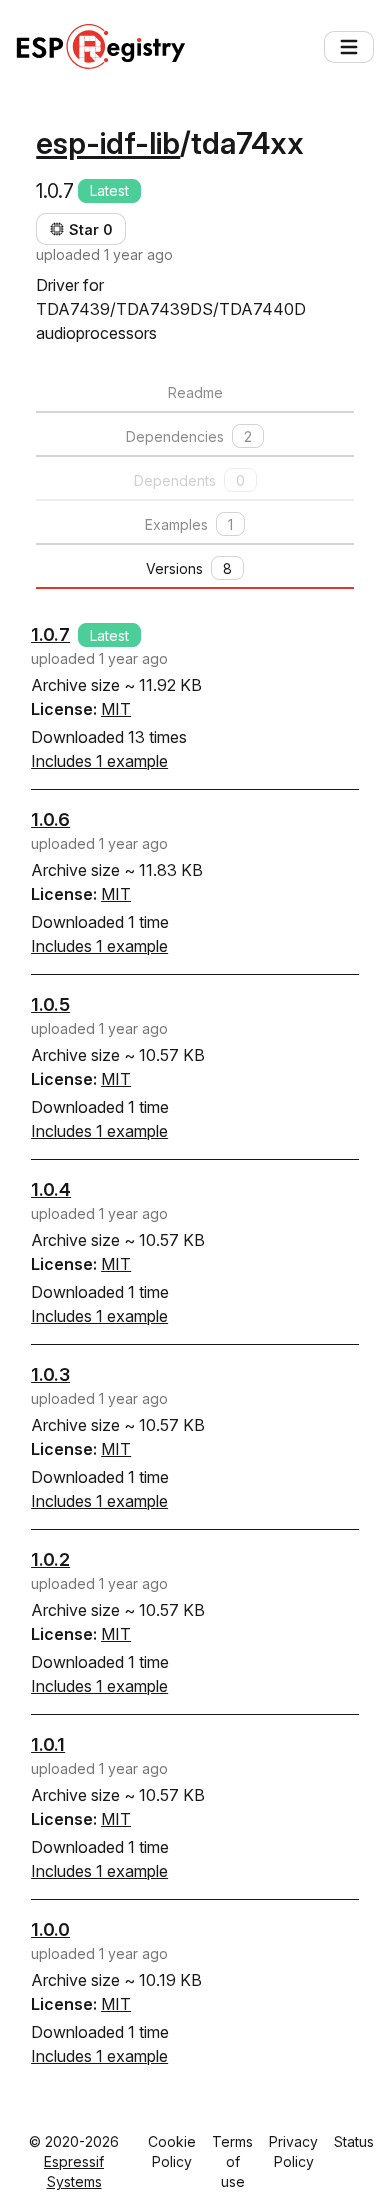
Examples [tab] (189, 524)
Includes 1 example (99, 761)
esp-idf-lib (108, 143)
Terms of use (232, 2161)
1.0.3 (50, 1374)
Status (354, 2141)
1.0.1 (48, 1744)
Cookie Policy (172, 2151)
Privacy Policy (293, 2151)
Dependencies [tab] (189, 436)
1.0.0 (50, 1929)
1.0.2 (50, 1559)
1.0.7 (50, 634)
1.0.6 (50, 819)
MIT (116, 709)
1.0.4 (51, 1189)
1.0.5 (50, 1004)
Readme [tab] (195, 392)
